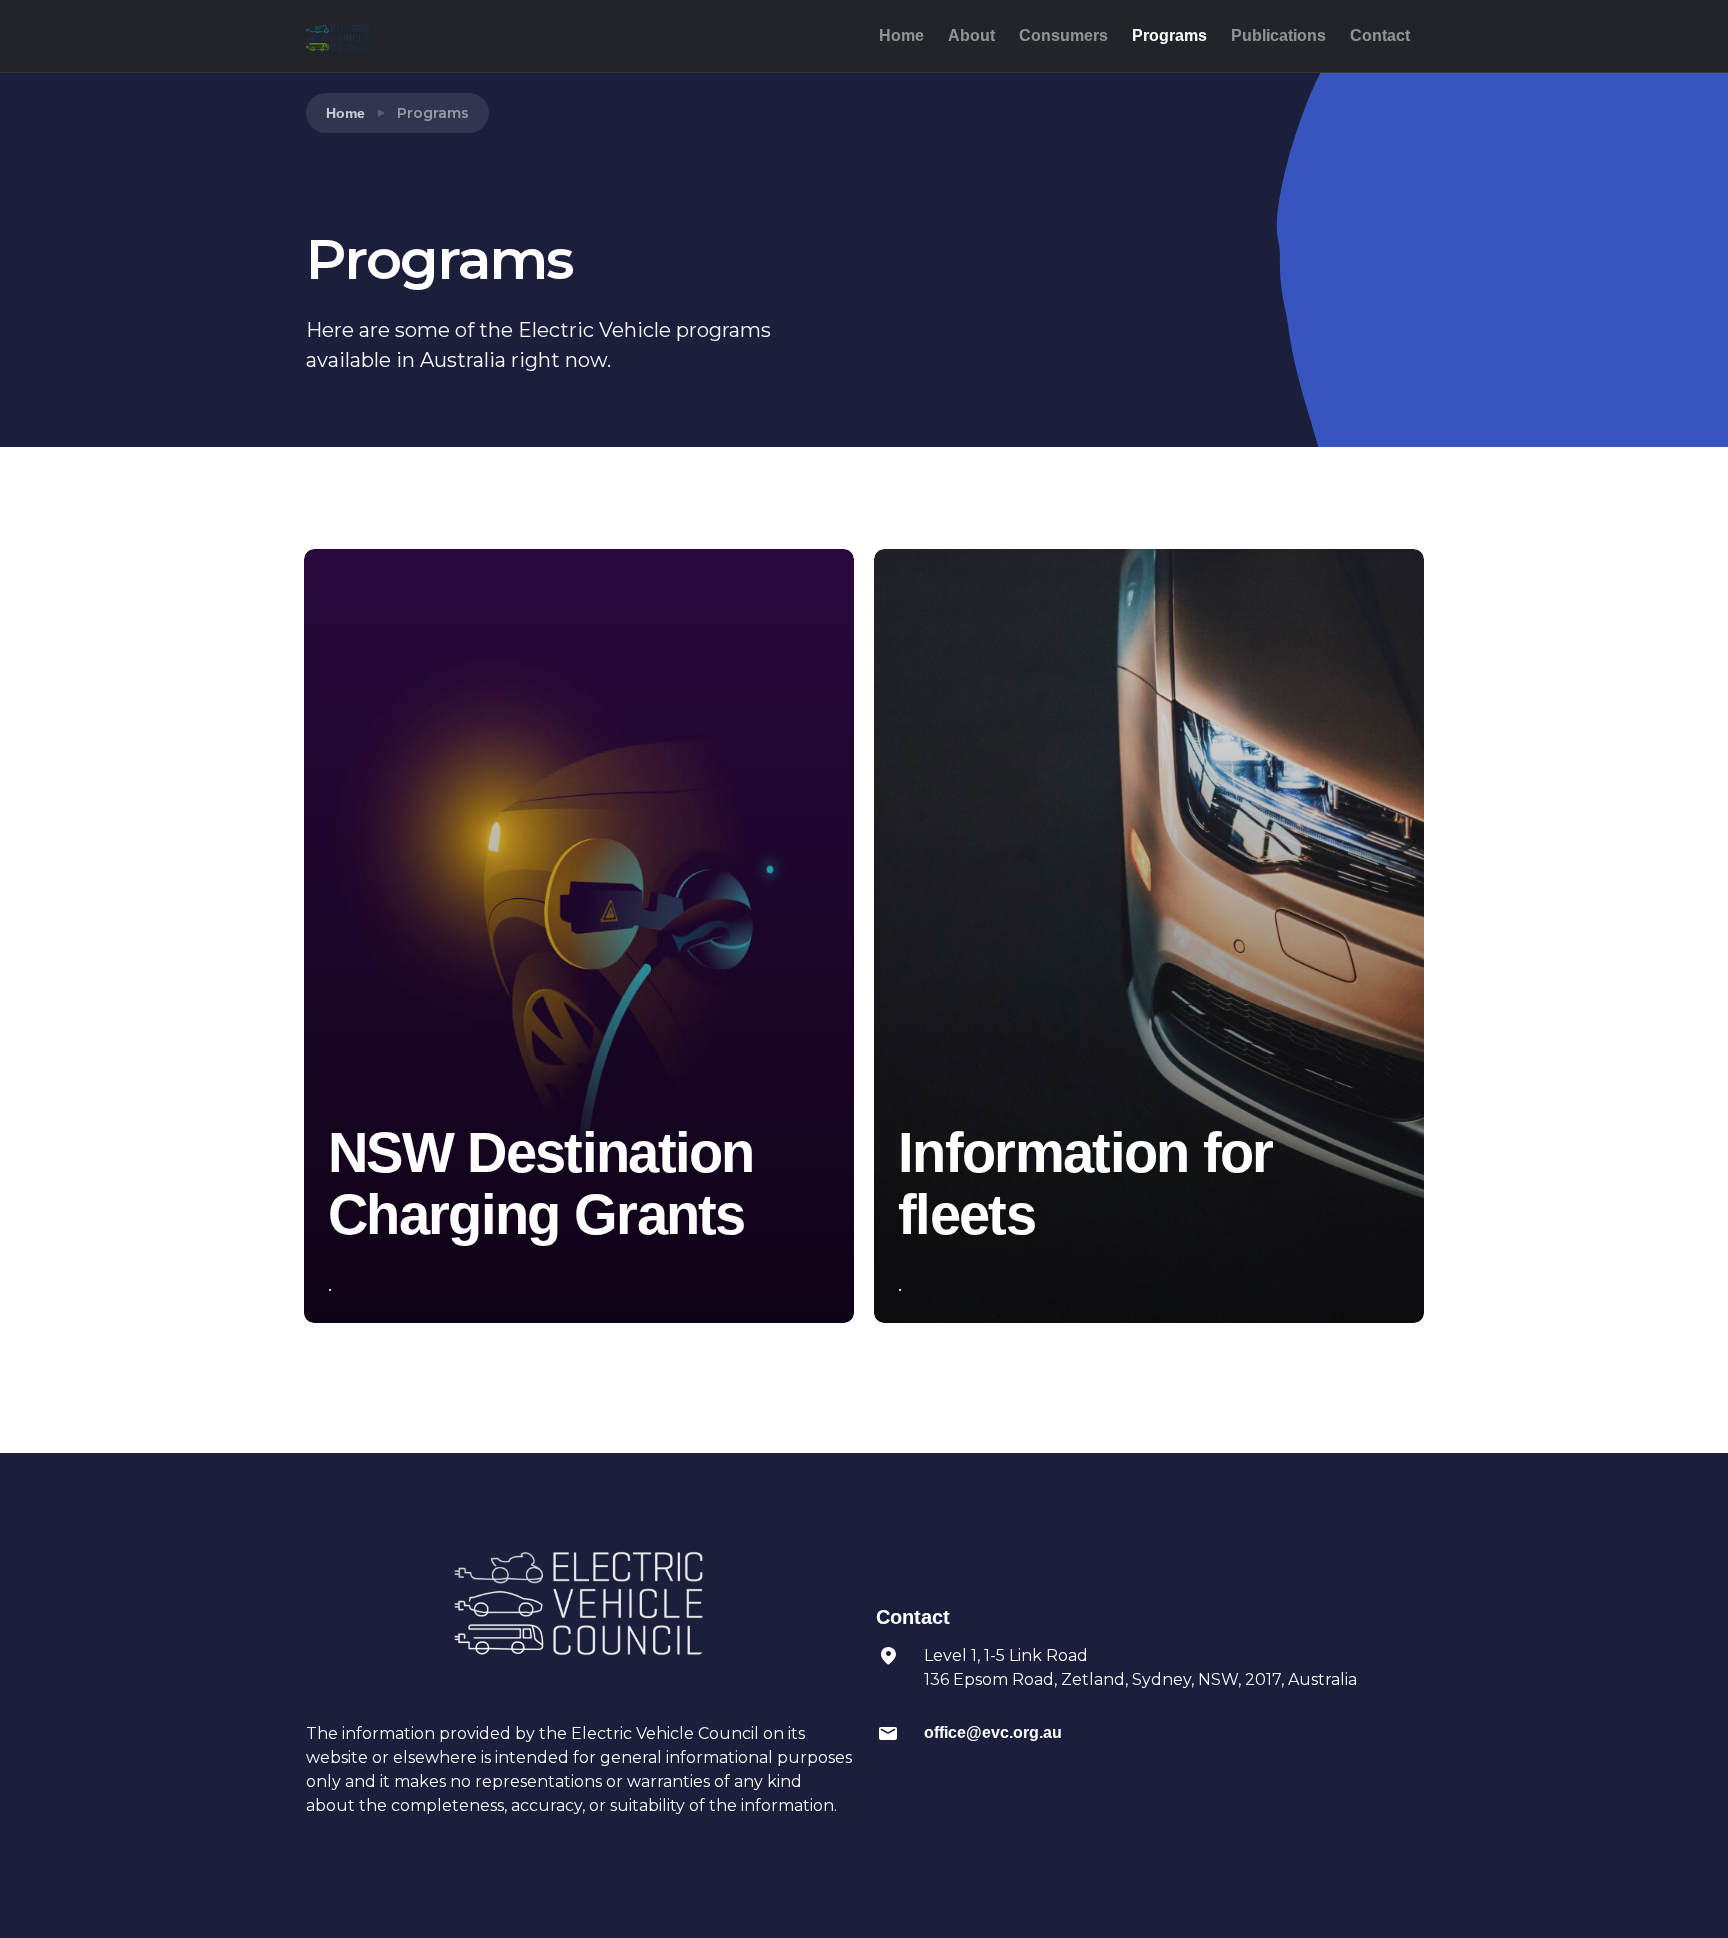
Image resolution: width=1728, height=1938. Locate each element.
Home (901, 35)
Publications (1278, 35)
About (971, 35)
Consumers (1063, 35)
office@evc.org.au (993, 1732)
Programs (1169, 35)
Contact (1380, 35)
